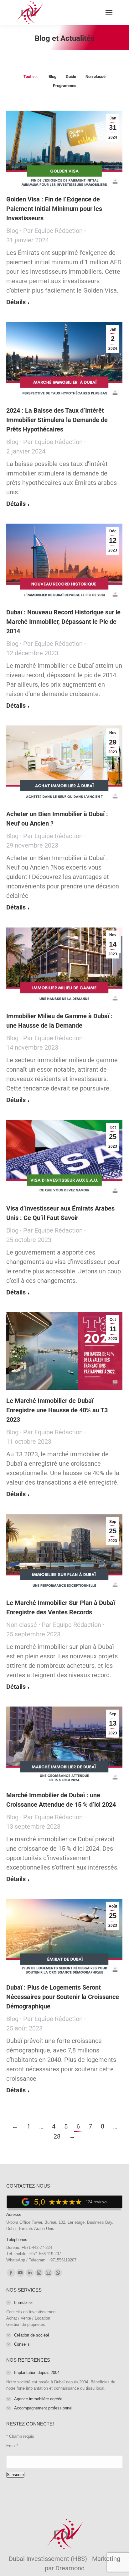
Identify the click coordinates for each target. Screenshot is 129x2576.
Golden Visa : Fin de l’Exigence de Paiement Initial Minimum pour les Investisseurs (54, 209)
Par (53, 231)
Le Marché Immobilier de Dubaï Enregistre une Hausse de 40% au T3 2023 (57, 1410)
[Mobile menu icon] (109, 13)
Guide (71, 77)
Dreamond (70, 2568)
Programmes (65, 86)
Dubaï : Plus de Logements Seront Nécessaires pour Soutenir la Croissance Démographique (63, 1997)
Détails (16, 302)
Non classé (95, 77)
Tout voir (31, 77)
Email (12, 2446)
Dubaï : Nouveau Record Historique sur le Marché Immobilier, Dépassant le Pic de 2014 (63, 622)
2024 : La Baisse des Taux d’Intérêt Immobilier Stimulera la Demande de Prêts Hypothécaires (57, 420)
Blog (52, 77)
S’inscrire (15, 2475)
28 (57, 2136)
